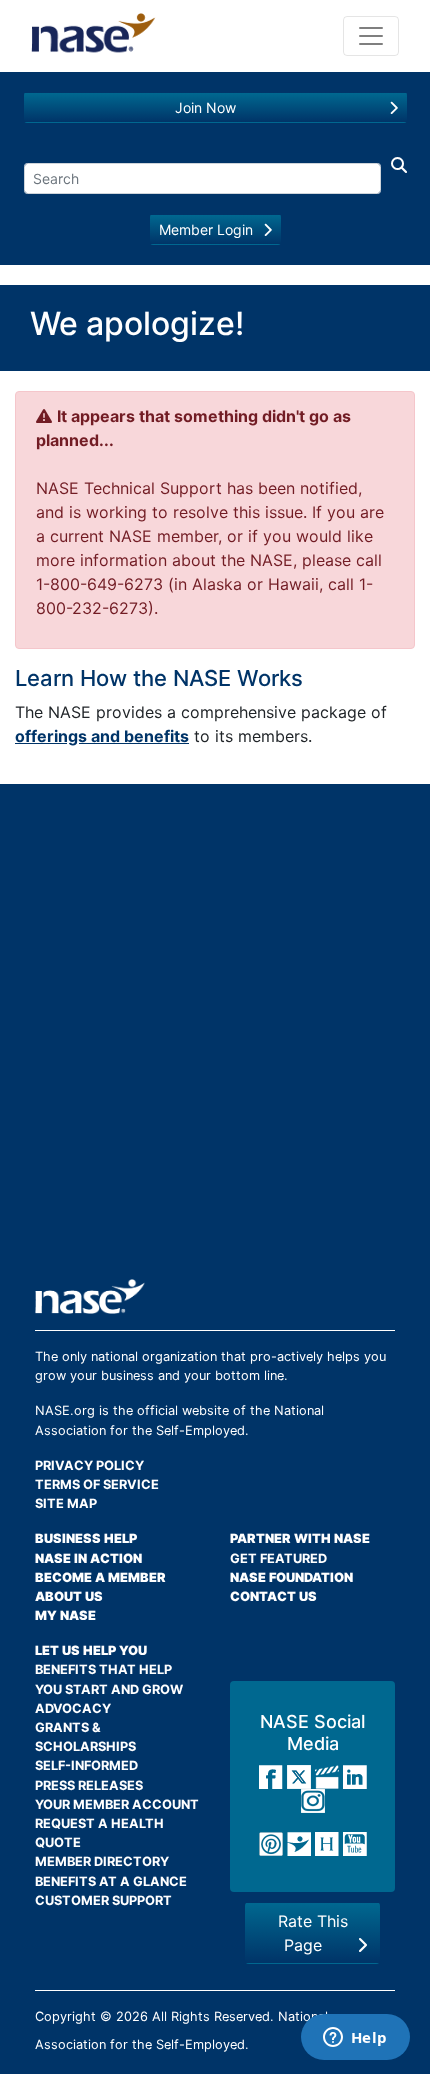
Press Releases (89, 1785)
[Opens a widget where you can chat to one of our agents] (355, 2039)
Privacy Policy (89, 1465)
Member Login (206, 229)
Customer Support (103, 1900)
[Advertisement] (215, 1039)
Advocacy (73, 1708)
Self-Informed (86, 1765)
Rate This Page (313, 1933)
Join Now (205, 107)
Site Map (66, 1503)
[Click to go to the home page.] (93, 36)
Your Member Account (117, 1804)
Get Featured (278, 1558)
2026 (132, 2016)
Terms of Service (97, 1484)
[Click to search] (394, 173)
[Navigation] (371, 36)
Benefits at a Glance (111, 1881)
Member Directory (102, 1861)
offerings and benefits (102, 736)
